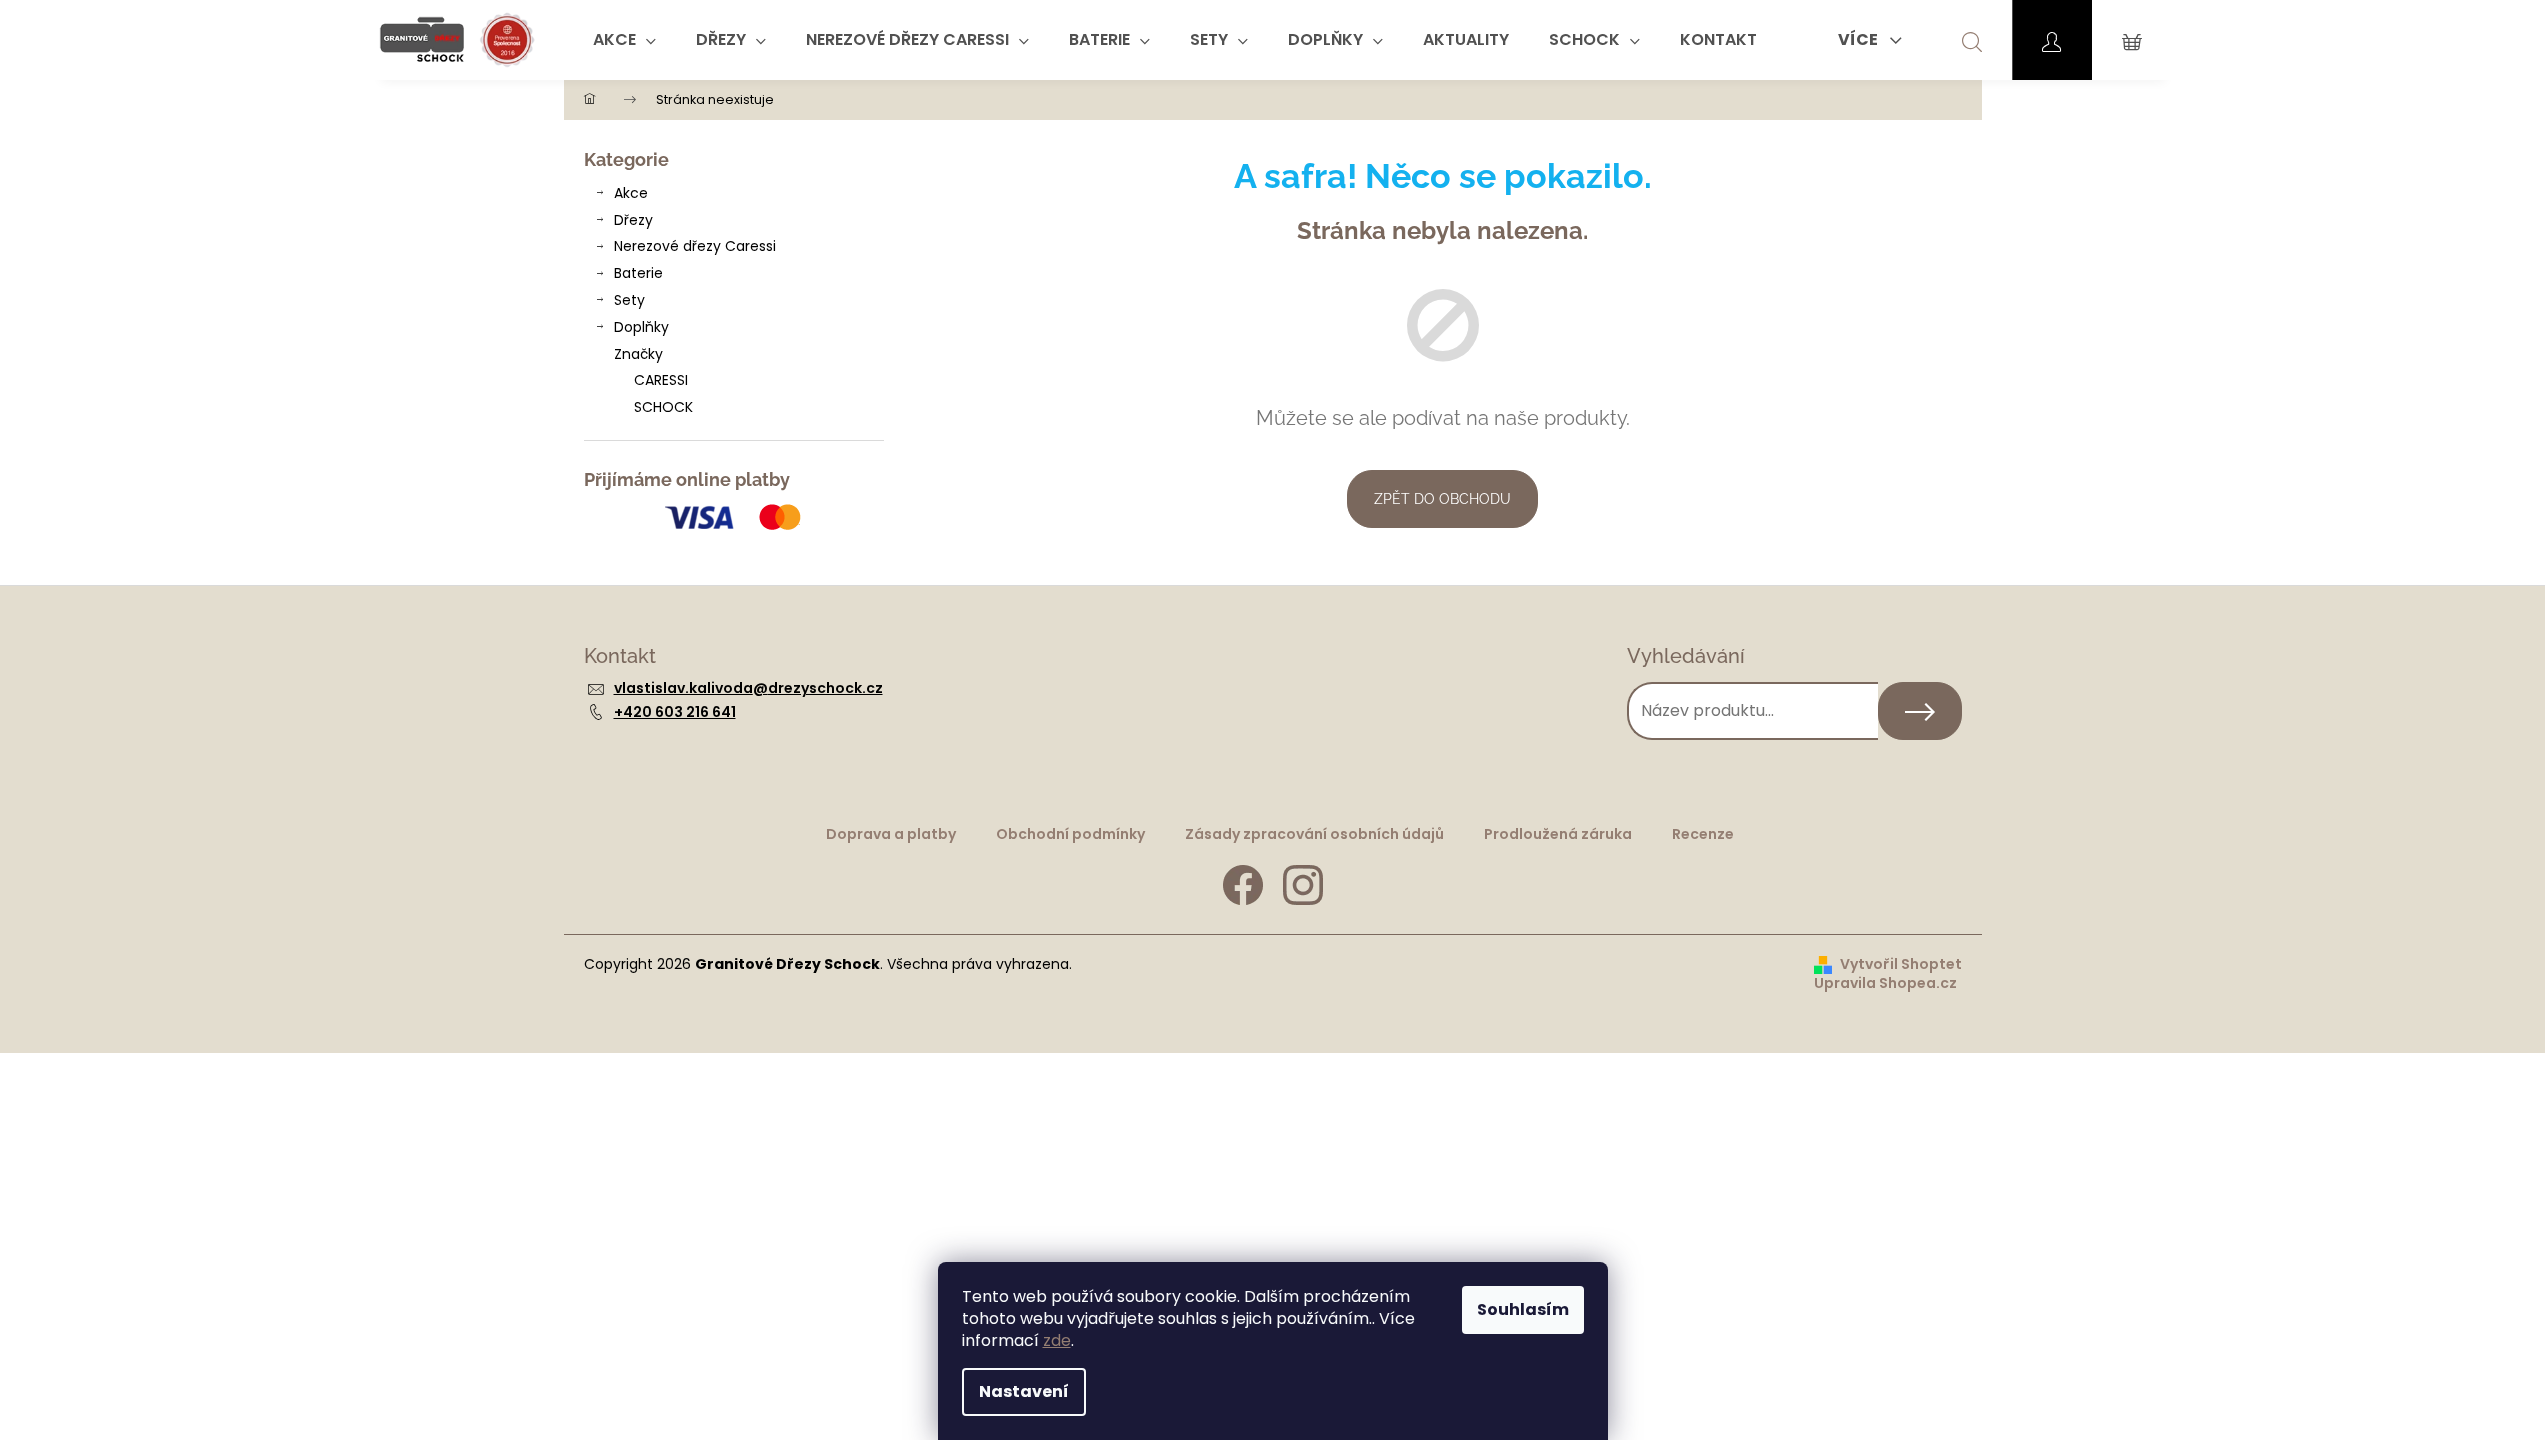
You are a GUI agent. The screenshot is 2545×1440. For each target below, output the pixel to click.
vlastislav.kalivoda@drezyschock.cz (748, 688)
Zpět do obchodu (1442, 499)
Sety (629, 300)
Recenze (1703, 834)
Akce (631, 193)
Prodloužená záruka (1558, 834)
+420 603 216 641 (675, 712)
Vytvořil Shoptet (1901, 964)
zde (1057, 1340)
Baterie (638, 273)
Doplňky (641, 327)
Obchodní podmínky (1070, 834)
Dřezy (633, 220)
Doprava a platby (891, 834)
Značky (638, 354)
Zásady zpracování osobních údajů (1314, 834)
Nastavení (1024, 1391)
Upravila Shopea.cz (1885, 983)
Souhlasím (1523, 1309)
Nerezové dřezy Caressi (695, 246)
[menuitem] (624, 40)
